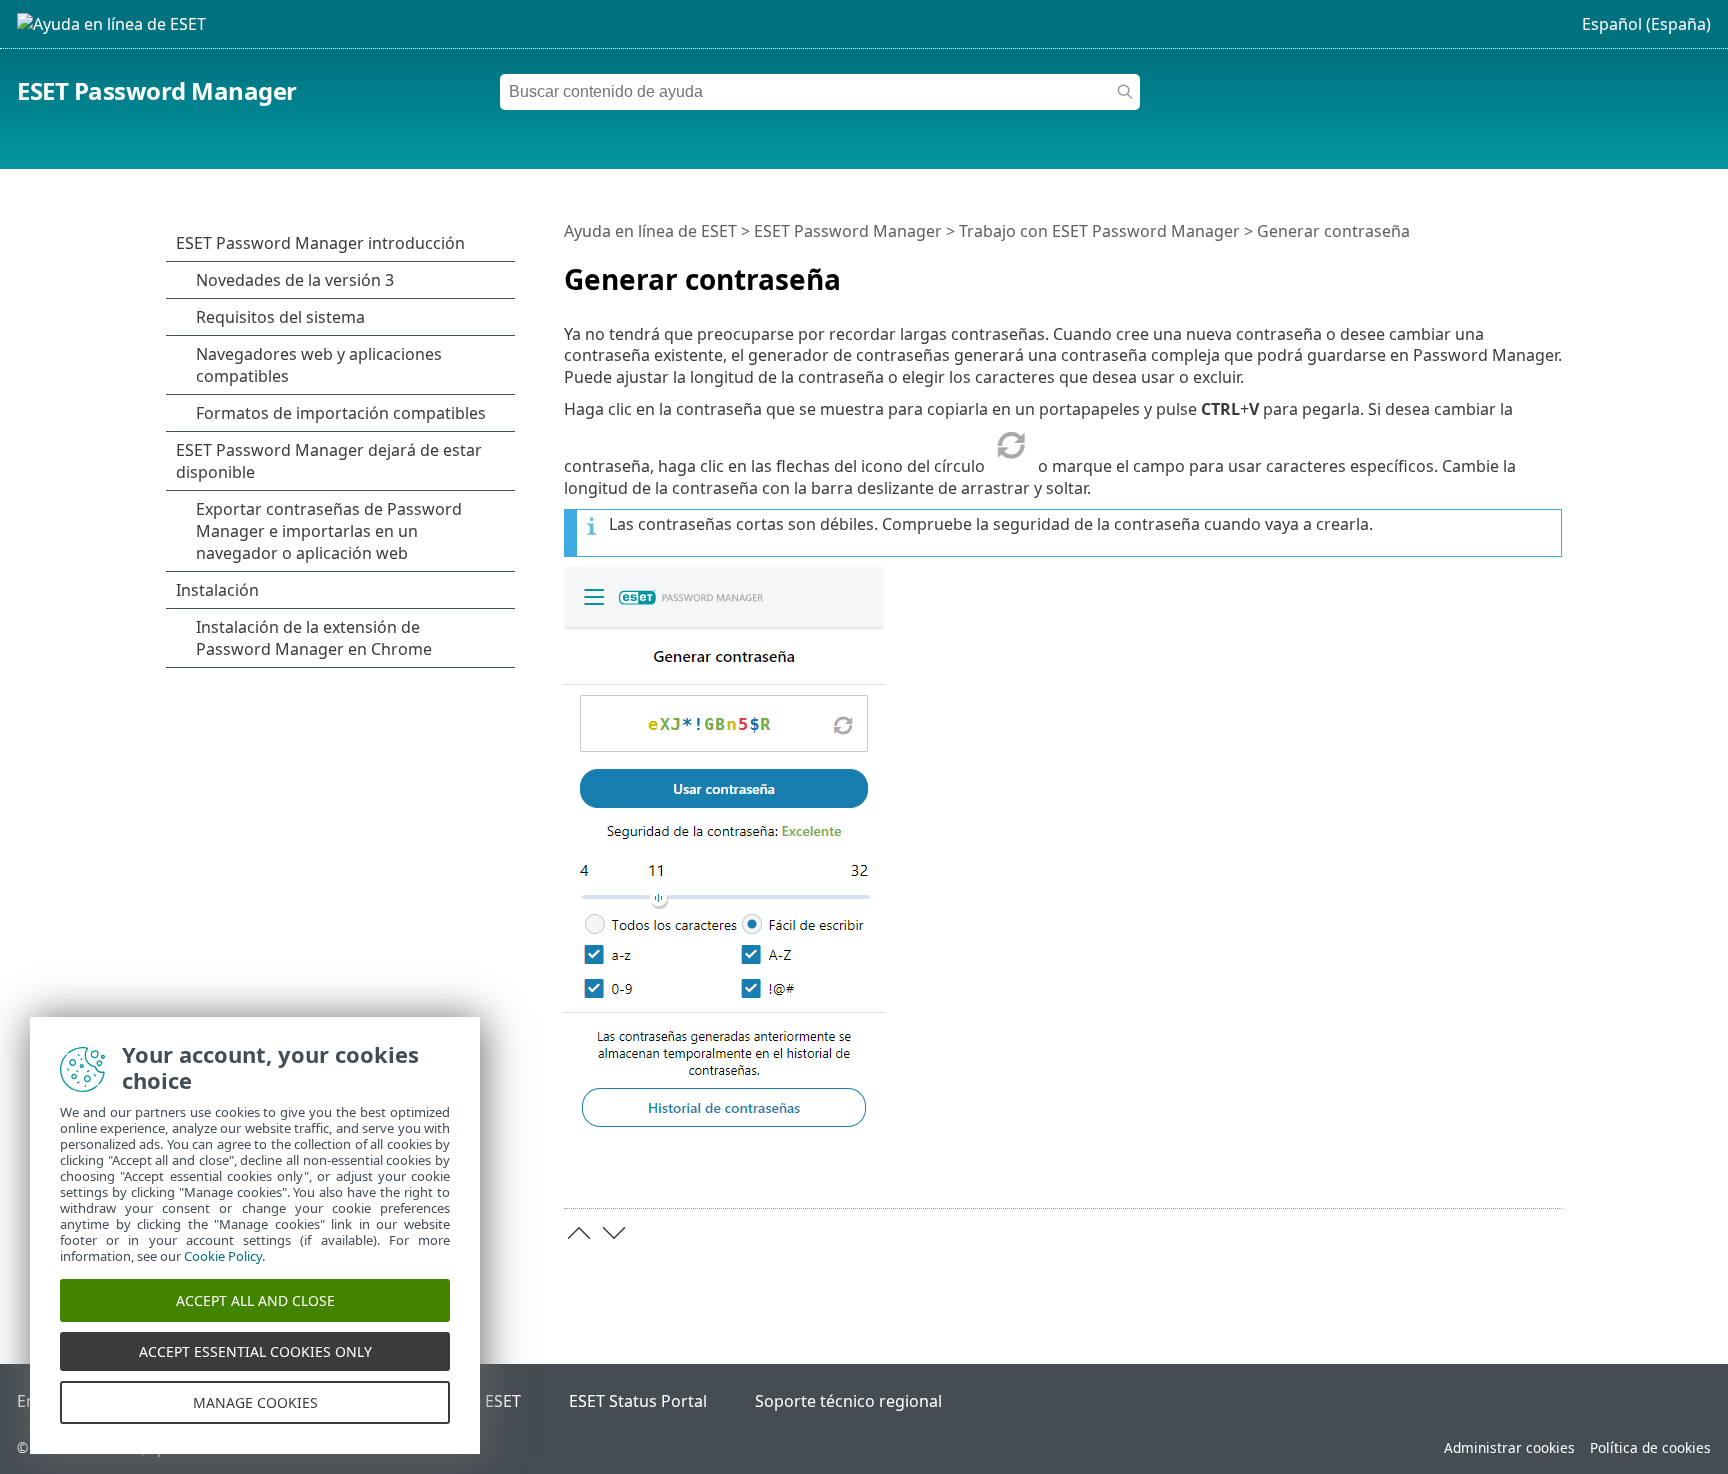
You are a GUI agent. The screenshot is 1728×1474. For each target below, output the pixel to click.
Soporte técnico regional (848, 1401)
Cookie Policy (223, 1256)
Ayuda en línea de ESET (650, 231)
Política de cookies (1650, 1447)
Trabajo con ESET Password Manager (1099, 231)
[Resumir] (1551, 271)
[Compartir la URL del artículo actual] (1521, 271)
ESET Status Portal (638, 1401)
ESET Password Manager (157, 90)
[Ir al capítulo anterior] (579, 1233)
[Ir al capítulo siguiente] (614, 1233)
